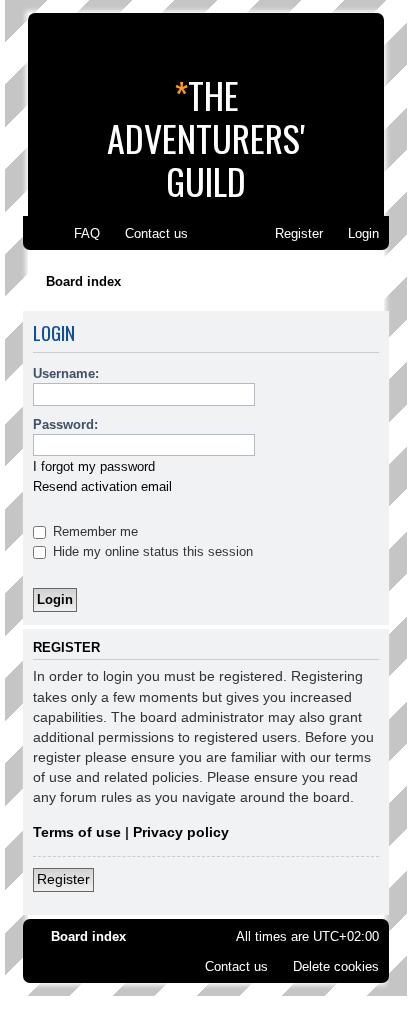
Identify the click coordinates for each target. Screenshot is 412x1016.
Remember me (93, 531)
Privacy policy (181, 832)
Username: (66, 373)
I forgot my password (94, 466)
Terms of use (77, 832)
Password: (65, 424)
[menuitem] (78, 233)
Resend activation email (102, 486)
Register (63, 879)
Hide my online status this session (151, 551)
